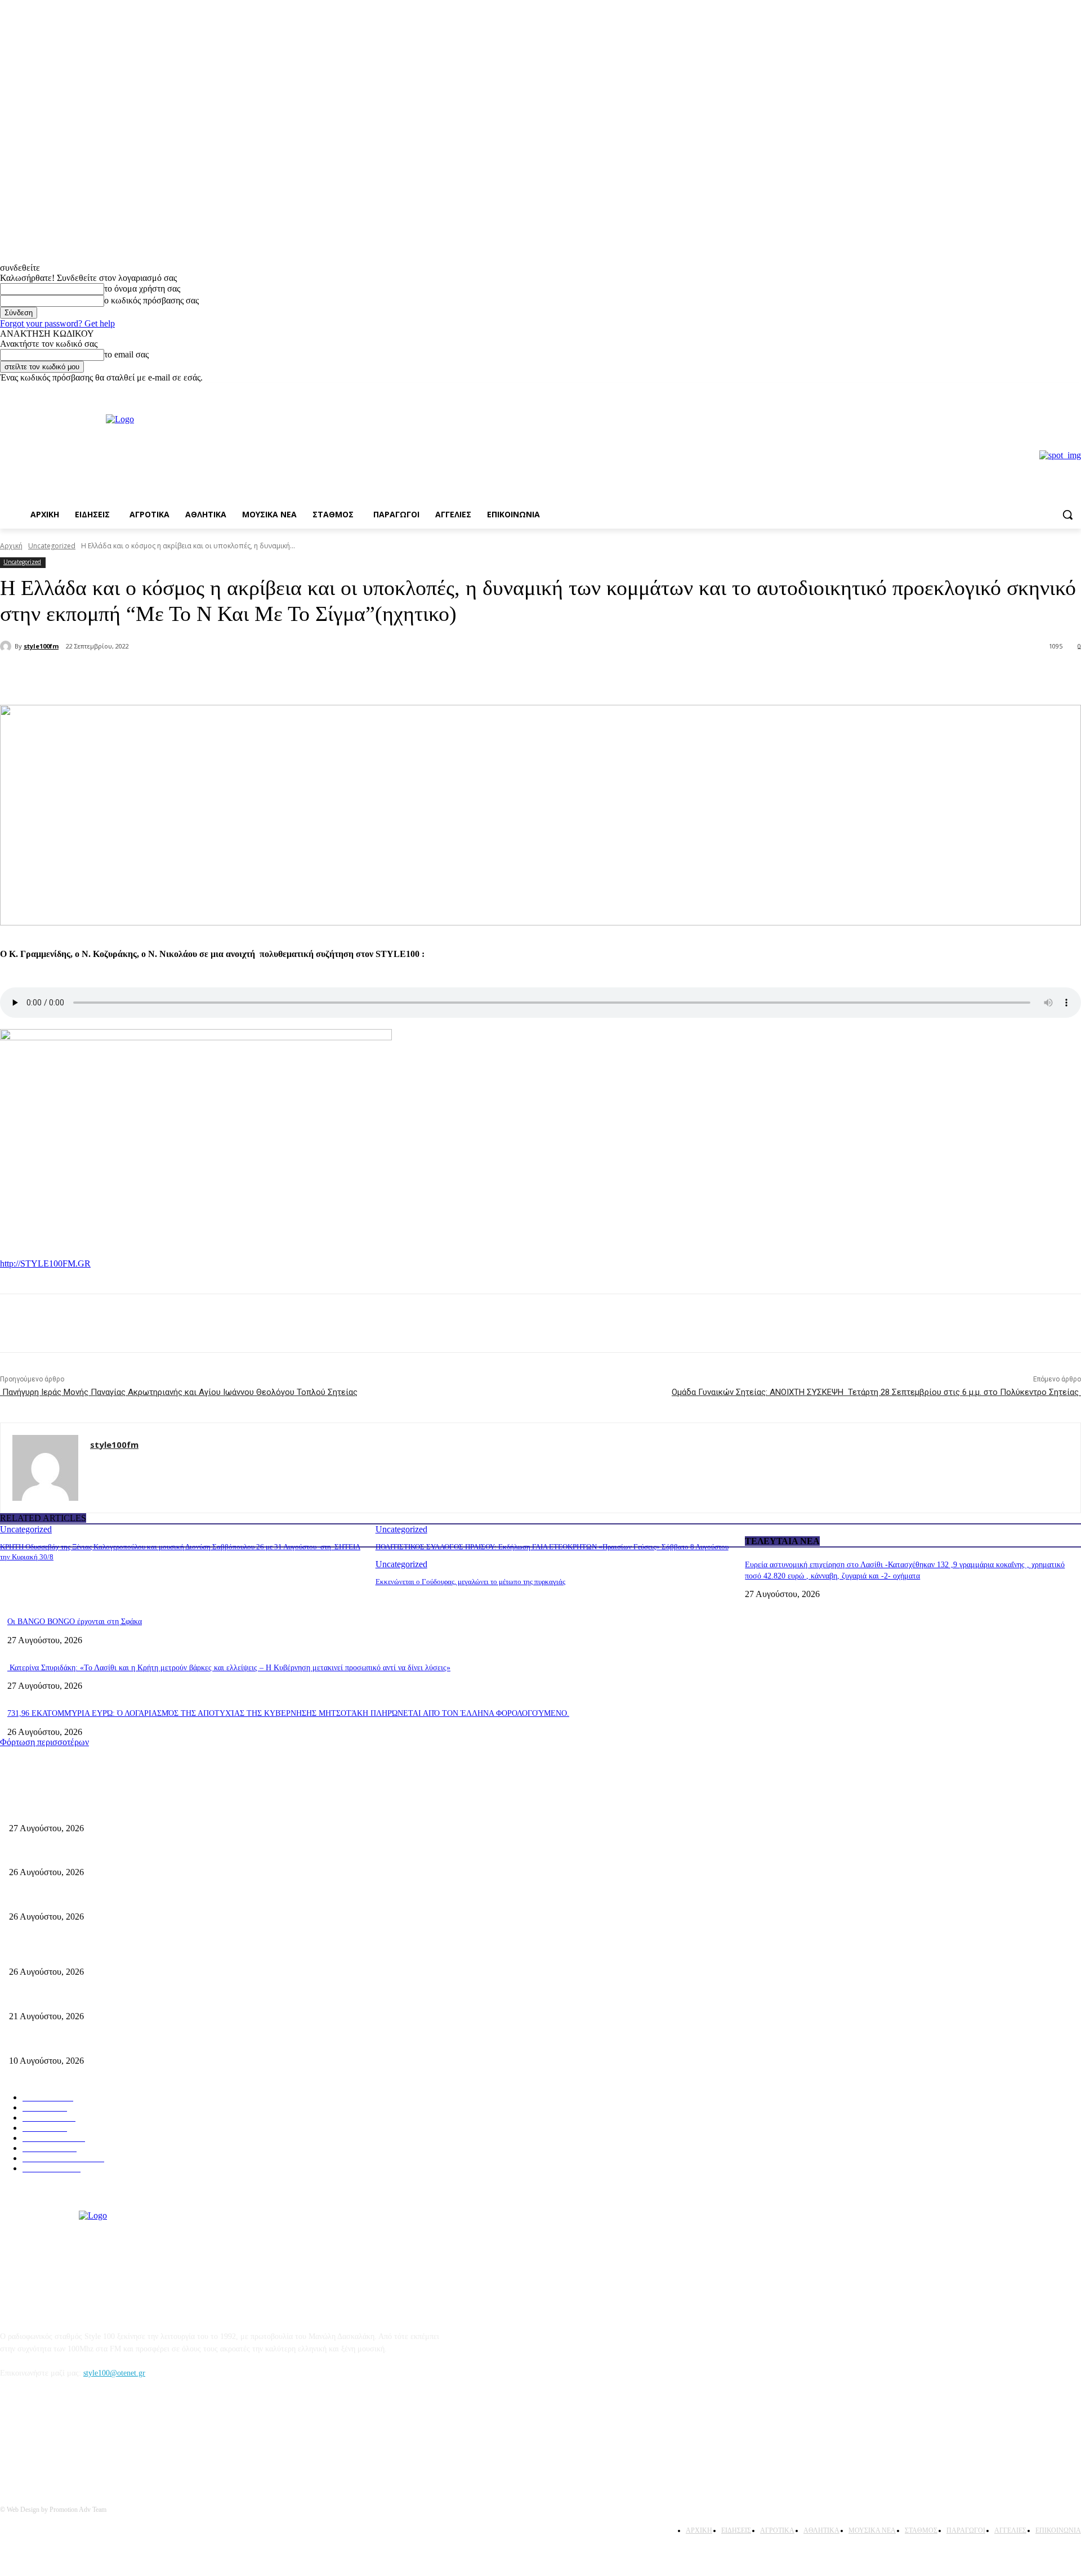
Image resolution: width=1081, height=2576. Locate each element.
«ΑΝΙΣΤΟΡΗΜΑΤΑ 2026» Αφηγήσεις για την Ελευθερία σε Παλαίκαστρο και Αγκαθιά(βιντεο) (162, 1854)
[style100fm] (7, 646)
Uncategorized (52, 546)
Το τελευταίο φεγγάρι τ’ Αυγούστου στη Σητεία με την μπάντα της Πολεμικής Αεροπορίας (155, 1898)
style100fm (41, 646)
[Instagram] (1075, 391)
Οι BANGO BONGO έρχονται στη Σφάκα (75, 1622)
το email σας (126, 354)
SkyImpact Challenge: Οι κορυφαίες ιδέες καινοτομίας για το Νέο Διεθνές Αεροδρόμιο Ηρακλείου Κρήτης (181, 2042)
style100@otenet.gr (114, 2373)
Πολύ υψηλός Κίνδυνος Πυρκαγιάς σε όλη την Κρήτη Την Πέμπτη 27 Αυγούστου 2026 (150, 1954)
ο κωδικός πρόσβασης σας (151, 300)
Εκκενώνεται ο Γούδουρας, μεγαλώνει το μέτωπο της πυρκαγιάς (470, 1582)
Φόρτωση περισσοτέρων (44, 1742)
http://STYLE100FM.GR (45, 1264)
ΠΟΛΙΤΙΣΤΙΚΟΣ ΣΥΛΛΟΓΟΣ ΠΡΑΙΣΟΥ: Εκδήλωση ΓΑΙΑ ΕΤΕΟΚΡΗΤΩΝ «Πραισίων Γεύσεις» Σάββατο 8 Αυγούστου (552, 1547)
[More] (191, 676)
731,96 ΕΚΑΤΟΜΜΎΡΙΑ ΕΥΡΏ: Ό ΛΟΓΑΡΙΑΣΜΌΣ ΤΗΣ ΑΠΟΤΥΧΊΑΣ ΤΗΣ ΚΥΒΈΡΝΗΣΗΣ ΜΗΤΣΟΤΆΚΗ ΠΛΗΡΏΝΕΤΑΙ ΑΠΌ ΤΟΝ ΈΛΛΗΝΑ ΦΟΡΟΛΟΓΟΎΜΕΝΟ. (288, 1713)
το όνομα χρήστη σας (142, 289)
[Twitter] (150, 676)
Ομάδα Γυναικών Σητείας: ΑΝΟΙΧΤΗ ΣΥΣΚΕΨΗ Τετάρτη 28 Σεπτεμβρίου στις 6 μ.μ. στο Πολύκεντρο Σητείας (876, 1392)
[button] (1067, 515)
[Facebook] (1059, 391)
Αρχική (11, 546)
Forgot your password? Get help (57, 323)
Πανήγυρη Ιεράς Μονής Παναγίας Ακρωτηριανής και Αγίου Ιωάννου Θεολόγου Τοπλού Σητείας (179, 1392)
